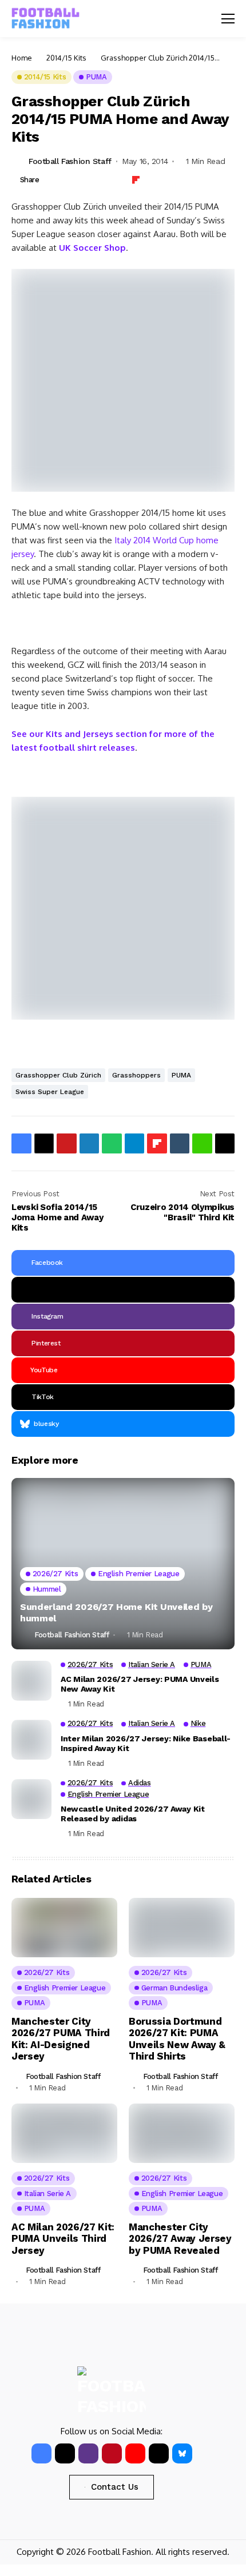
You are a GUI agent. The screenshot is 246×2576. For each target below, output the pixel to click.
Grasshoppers (136, 1075)
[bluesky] (182, 2453)
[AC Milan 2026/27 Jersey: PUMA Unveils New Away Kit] (31, 1681)
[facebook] (41, 2453)
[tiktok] (159, 2453)
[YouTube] (135, 2453)
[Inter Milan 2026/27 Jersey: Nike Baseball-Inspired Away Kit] (31, 1740)
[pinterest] (112, 2453)
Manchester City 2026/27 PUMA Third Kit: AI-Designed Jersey (61, 2039)
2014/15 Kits (66, 58)
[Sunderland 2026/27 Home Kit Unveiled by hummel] (123, 1564)
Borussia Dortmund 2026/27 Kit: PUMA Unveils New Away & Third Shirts (177, 2039)
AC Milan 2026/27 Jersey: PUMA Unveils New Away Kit (140, 1684)
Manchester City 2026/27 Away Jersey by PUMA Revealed (180, 2239)
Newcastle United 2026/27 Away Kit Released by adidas (133, 1814)
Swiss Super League (50, 1092)
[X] (123, 1290)
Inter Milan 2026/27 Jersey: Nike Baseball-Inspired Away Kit (145, 1743)
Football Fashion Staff (70, 161)
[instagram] (88, 2453)
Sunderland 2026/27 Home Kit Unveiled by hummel (116, 1612)
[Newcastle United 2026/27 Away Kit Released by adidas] (31, 1799)
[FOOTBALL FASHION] (46, 19)
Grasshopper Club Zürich (58, 1075)
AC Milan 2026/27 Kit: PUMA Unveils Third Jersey (63, 2239)
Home (22, 58)
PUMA (181, 1075)
